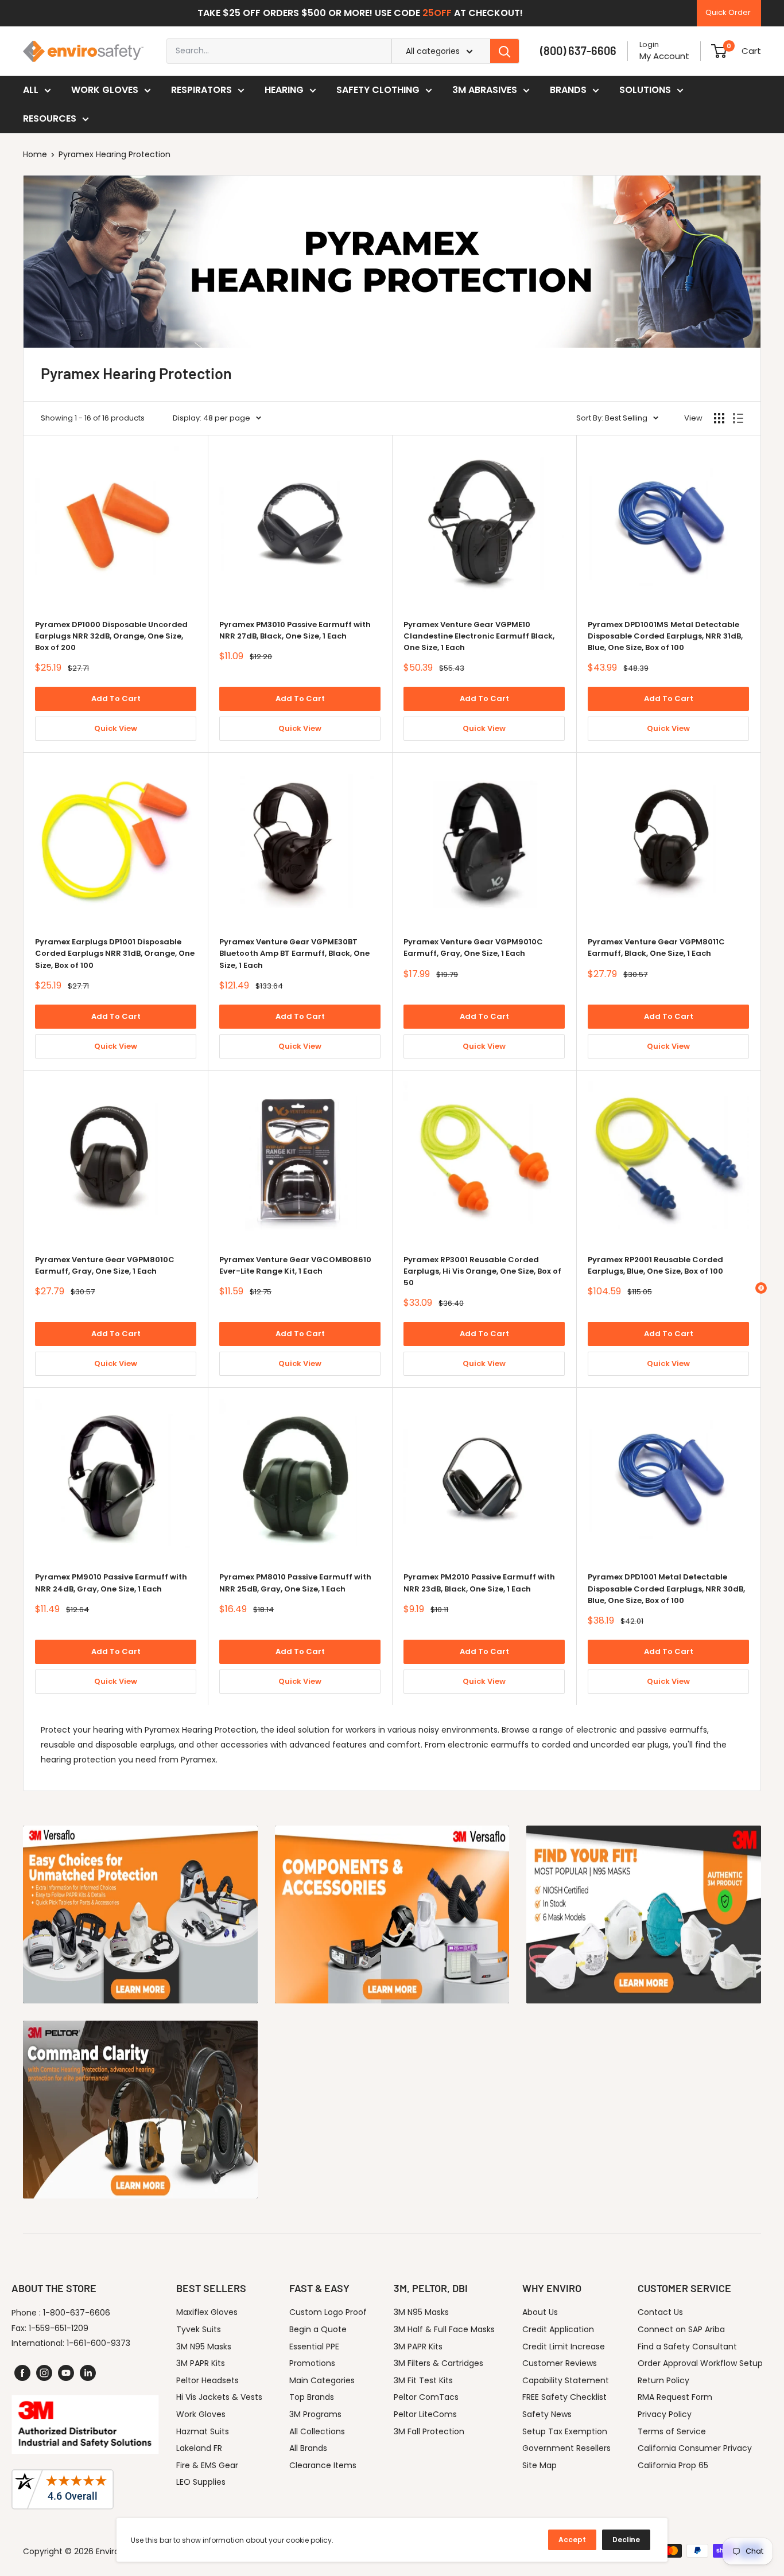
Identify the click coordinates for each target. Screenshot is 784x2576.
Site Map (540, 2465)
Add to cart (116, 699)
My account (664, 56)
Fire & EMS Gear (207, 2465)
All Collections (317, 2431)
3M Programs (315, 2414)
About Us (540, 2312)
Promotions (312, 2363)
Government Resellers (566, 2448)
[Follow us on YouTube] (66, 2373)
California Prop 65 (673, 2465)
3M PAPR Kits (201, 2363)
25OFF (437, 13)
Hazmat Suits (203, 2431)
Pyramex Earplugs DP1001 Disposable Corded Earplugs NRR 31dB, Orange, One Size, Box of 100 (115, 953)
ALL (31, 90)
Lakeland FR (199, 2448)
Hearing (284, 90)
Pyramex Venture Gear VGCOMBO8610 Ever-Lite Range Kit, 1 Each (295, 1265)
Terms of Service (672, 2431)
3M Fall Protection (429, 2431)
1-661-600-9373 (98, 2343)
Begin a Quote (318, 2329)
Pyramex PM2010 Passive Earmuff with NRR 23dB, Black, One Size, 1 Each (479, 1583)
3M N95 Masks (204, 2347)
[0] (719, 51)
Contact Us (660, 2312)
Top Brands (312, 2397)
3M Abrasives (485, 90)
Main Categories (322, 2380)
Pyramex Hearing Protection (115, 154)
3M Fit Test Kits (423, 2380)
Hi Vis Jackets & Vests (219, 2397)
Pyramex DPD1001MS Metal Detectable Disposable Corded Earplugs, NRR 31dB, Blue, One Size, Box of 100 (665, 636)
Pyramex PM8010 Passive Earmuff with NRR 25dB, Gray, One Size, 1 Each (295, 1583)
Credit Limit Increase (564, 2347)
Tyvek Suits (199, 2329)
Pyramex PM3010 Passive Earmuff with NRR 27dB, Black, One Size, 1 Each (295, 630)
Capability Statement (566, 2380)
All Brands (308, 2448)
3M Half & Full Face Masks (444, 2329)
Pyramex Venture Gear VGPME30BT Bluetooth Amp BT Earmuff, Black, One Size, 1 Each (294, 953)
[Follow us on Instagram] (44, 2373)
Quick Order (728, 12)
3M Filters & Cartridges (438, 2363)
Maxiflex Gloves (207, 2312)
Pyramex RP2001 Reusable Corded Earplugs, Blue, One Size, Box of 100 (655, 1265)
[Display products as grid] (719, 418)
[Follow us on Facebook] (22, 2373)
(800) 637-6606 (578, 50)
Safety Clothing (378, 90)
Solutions (645, 90)
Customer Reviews (560, 2363)
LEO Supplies (201, 2482)
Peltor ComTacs (426, 2397)
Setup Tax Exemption (565, 2431)
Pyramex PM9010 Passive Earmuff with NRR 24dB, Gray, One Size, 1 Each (111, 1583)
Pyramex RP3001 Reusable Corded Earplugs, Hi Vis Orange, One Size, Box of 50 (482, 1271)
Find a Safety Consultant (687, 2347)
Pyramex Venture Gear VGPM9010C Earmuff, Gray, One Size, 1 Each (473, 947)
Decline (626, 2540)
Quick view (116, 728)
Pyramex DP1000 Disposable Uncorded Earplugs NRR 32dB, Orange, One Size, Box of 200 (111, 636)
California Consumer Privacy (695, 2448)
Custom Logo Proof (328, 2312)
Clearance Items (323, 2465)
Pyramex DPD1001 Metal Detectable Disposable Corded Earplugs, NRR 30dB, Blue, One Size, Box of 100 (666, 1588)
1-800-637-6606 (77, 2313)
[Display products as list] (738, 418)
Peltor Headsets (207, 2380)
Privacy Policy (665, 2414)
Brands (568, 90)
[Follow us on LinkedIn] (88, 2373)
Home (35, 154)
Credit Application (558, 2329)
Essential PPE (314, 2347)
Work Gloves (105, 90)
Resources (50, 118)
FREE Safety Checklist (564, 2397)
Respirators (201, 90)
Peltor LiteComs (425, 2414)
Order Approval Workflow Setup (700, 2363)
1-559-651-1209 (59, 2328)
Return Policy (663, 2380)
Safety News (547, 2414)
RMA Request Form (675, 2397)
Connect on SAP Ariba (681, 2329)
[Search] (504, 51)
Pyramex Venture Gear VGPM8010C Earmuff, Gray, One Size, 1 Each (105, 1265)
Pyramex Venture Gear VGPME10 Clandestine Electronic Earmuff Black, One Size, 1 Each (479, 636)
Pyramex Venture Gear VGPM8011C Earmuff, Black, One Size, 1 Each (656, 947)
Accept (572, 2540)
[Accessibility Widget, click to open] (761, 1288)
